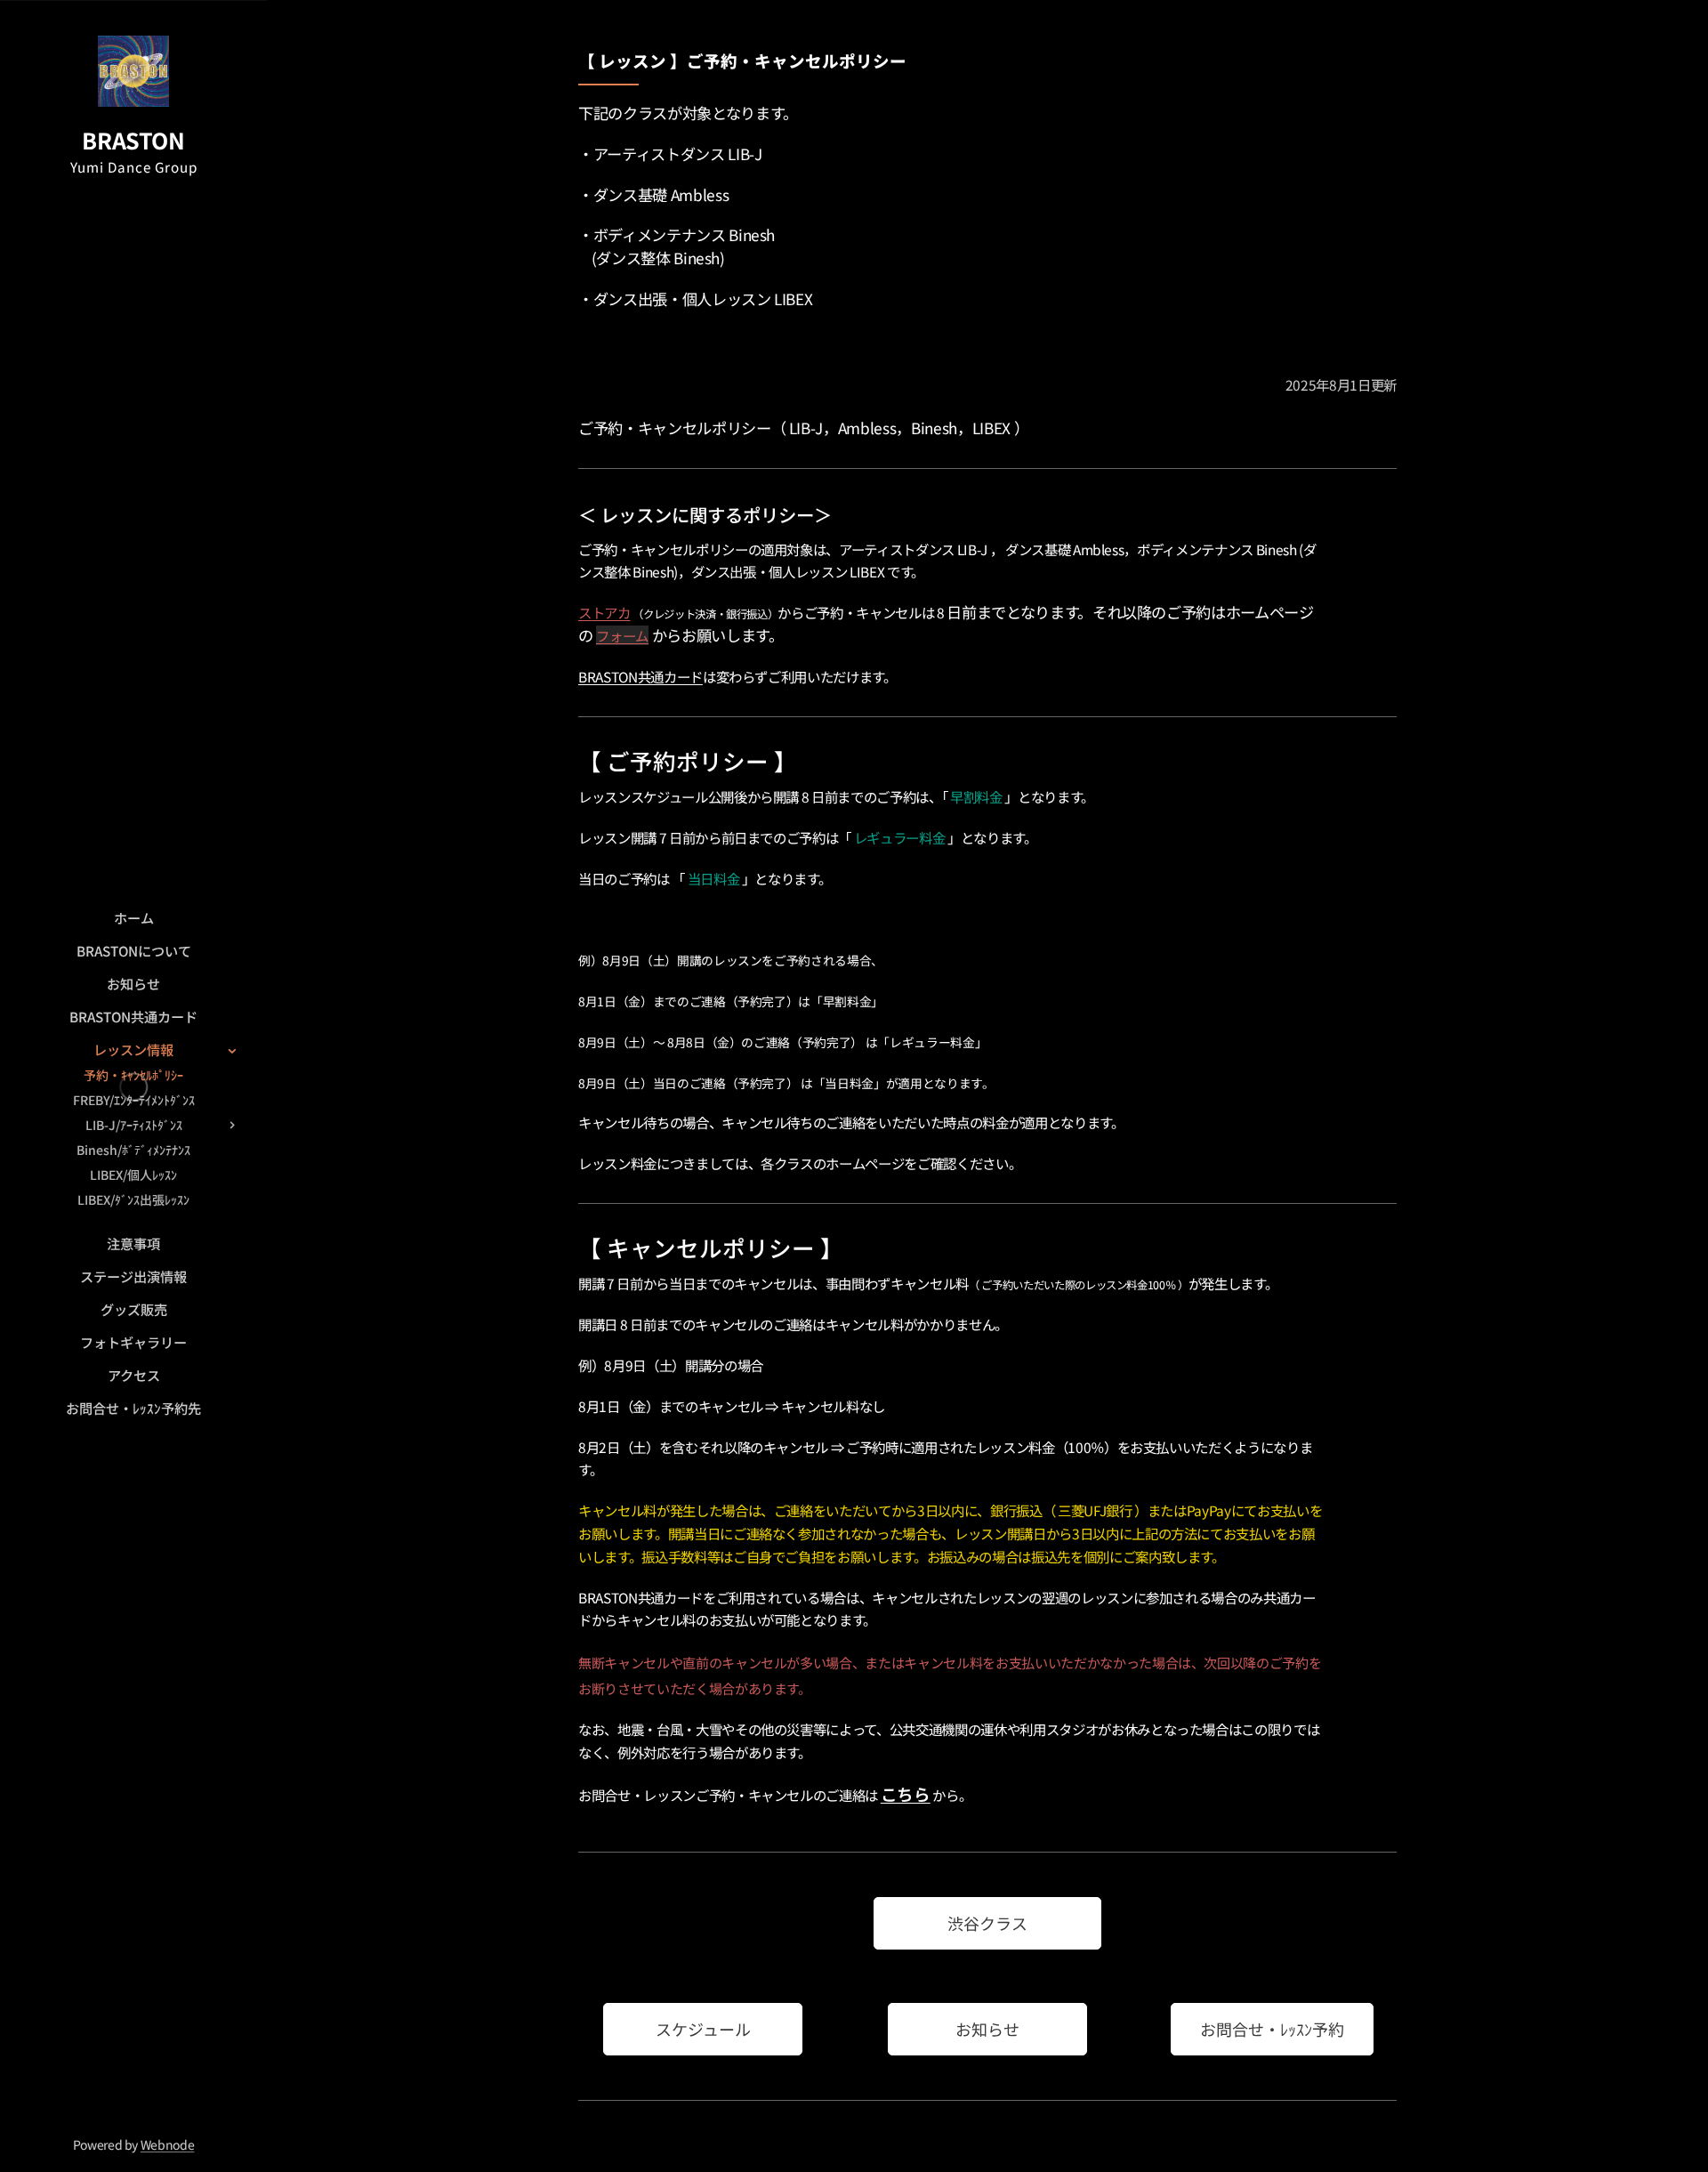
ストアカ (604, 612)
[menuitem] (133, 918)
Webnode (168, 2144)
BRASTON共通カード (640, 676)
